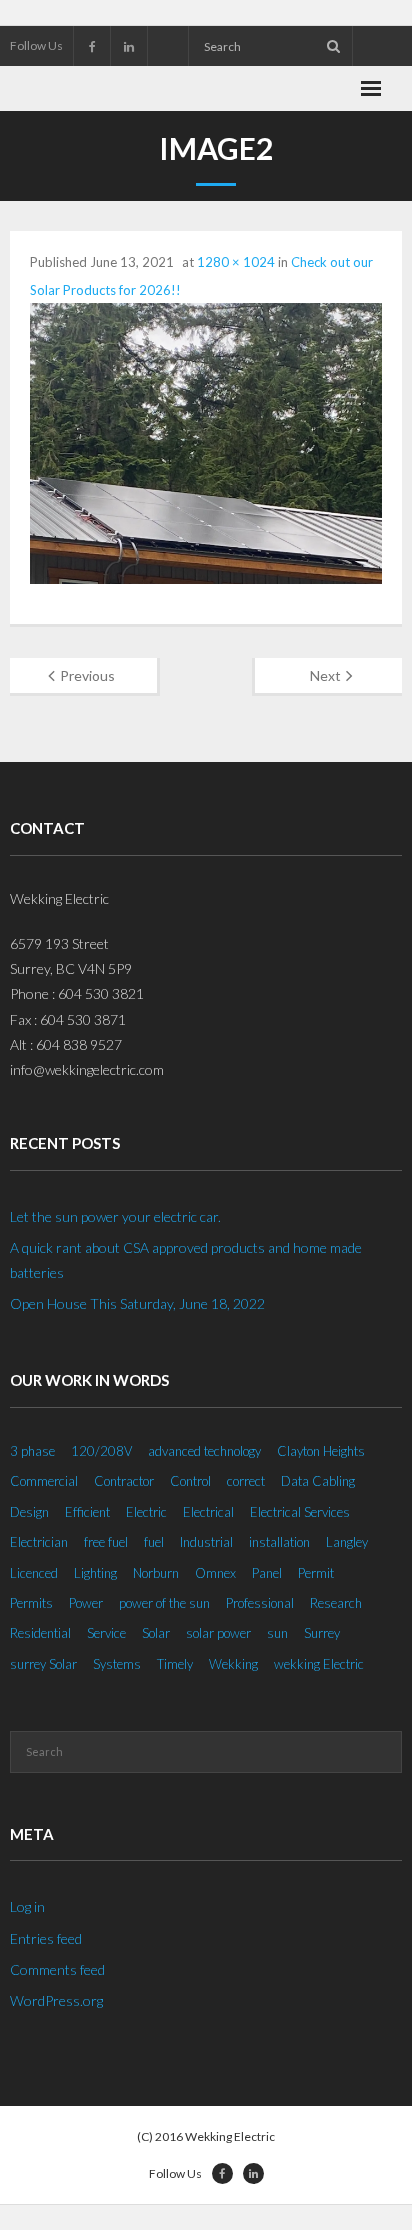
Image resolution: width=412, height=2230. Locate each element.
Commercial (44, 1481)
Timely (175, 1664)
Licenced (34, 1573)
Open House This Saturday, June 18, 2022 (137, 1303)
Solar (156, 1633)
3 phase (32, 1451)
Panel (267, 1573)
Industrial (206, 1542)
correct (246, 1481)
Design (29, 1512)
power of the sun (164, 1603)
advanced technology (204, 1451)
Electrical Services (300, 1512)
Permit (316, 1573)
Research (336, 1603)
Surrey (322, 1633)
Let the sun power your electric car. (115, 1216)
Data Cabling (318, 1481)
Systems (117, 1664)
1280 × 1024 (236, 262)
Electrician (39, 1542)
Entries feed (46, 1938)
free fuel (106, 1542)
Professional (260, 1603)
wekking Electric (319, 1664)
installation (279, 1542)
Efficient (87, 1512)
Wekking (233, 1664)
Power (86, 1603)
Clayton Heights (321, 1451)
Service (106, 1633)
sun (277, 1633)
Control (190, 1481)
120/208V (101, 1451)
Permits (31, 1603)
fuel (154, 1542)
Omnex (215, 1573)
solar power (218, 1633)
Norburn (156, 1573)
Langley (347, 1542)
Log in (27, 1906)
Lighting (95, 1573)
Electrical (208, 1512)
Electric (146, 1512)
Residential (40, 1633)
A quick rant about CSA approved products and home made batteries (186, 1260)
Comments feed (57, 1969)
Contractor (124, 1481)
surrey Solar (43, 1664)
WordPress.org (56, 2000)
